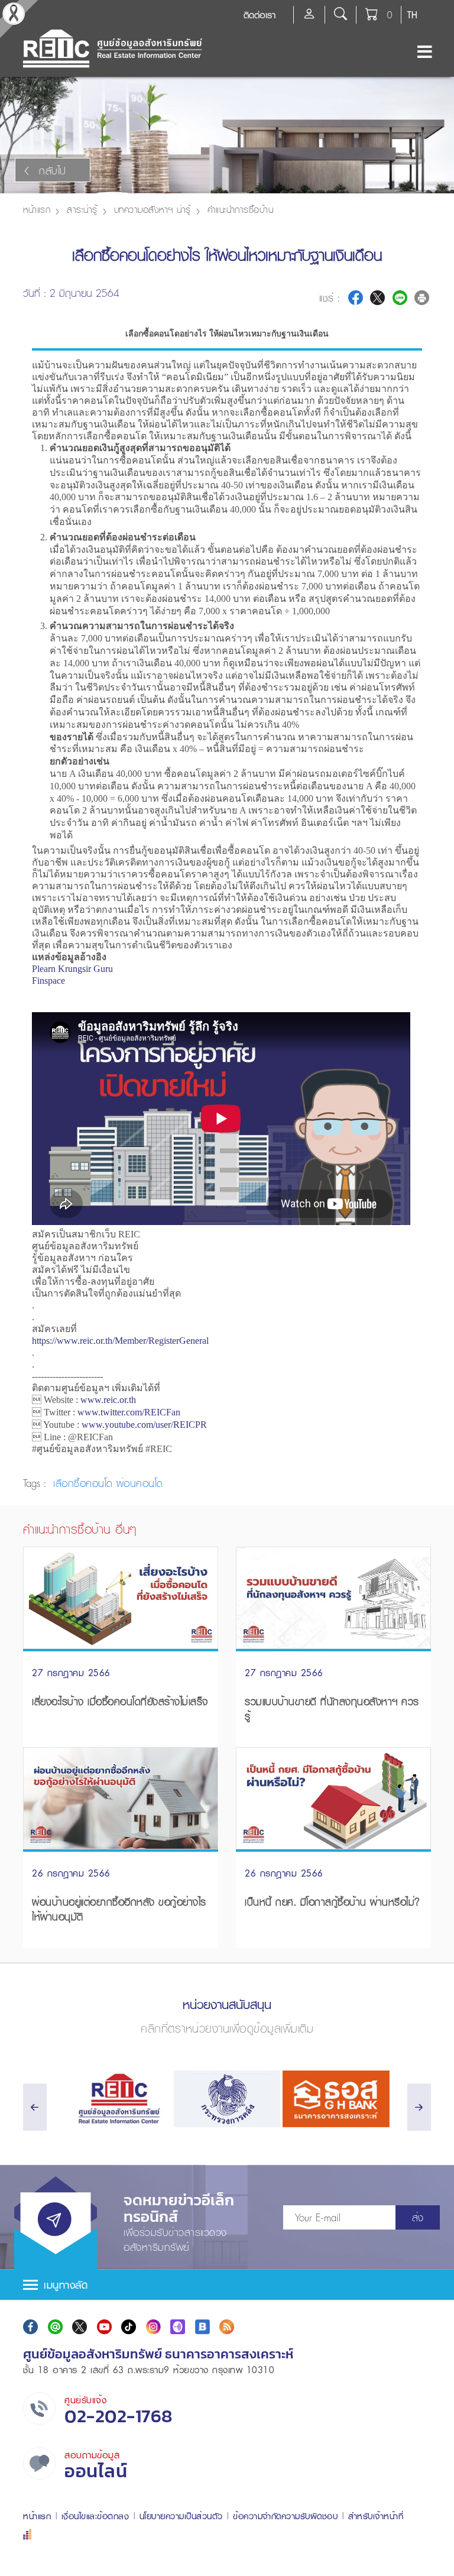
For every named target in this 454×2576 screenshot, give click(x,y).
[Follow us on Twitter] (80, 2327)
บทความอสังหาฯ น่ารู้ (153, 209)
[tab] (227, 2285)
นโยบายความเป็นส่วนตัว (181, 2516)
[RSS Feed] (227, 2327)
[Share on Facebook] (356, 298)
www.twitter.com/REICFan (129, 1412)
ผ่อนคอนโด (140, 1483)
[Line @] (55, 2327)
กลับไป (53, 171)
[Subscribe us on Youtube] (104, 2327)
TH (412, 15)
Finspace (48, 981)
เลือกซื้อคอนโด (83, 1483)
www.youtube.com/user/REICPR (144, 1425)
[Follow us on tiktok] (129, 2327)
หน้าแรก (37, 209)
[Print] (422, 298)
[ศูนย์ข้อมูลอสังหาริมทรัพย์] (118, 2099)
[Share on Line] (400, 298)
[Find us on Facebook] (30, 2327)
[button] (227, 2285)
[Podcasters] (178, 2327)
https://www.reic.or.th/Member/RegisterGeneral (120, 1341)
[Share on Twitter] (377, 298)
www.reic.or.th (108, 1400)
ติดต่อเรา (260, 15)
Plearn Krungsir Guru (72, 969)
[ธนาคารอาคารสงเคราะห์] (336, 2099)
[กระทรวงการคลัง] (227, 2099)
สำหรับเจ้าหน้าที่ (376, 2516)
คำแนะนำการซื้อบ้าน (241, 209)
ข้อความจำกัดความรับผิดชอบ (285, 2516)
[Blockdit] (202, 2327)
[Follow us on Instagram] (153, 2327)
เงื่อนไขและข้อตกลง (95, 2516)
